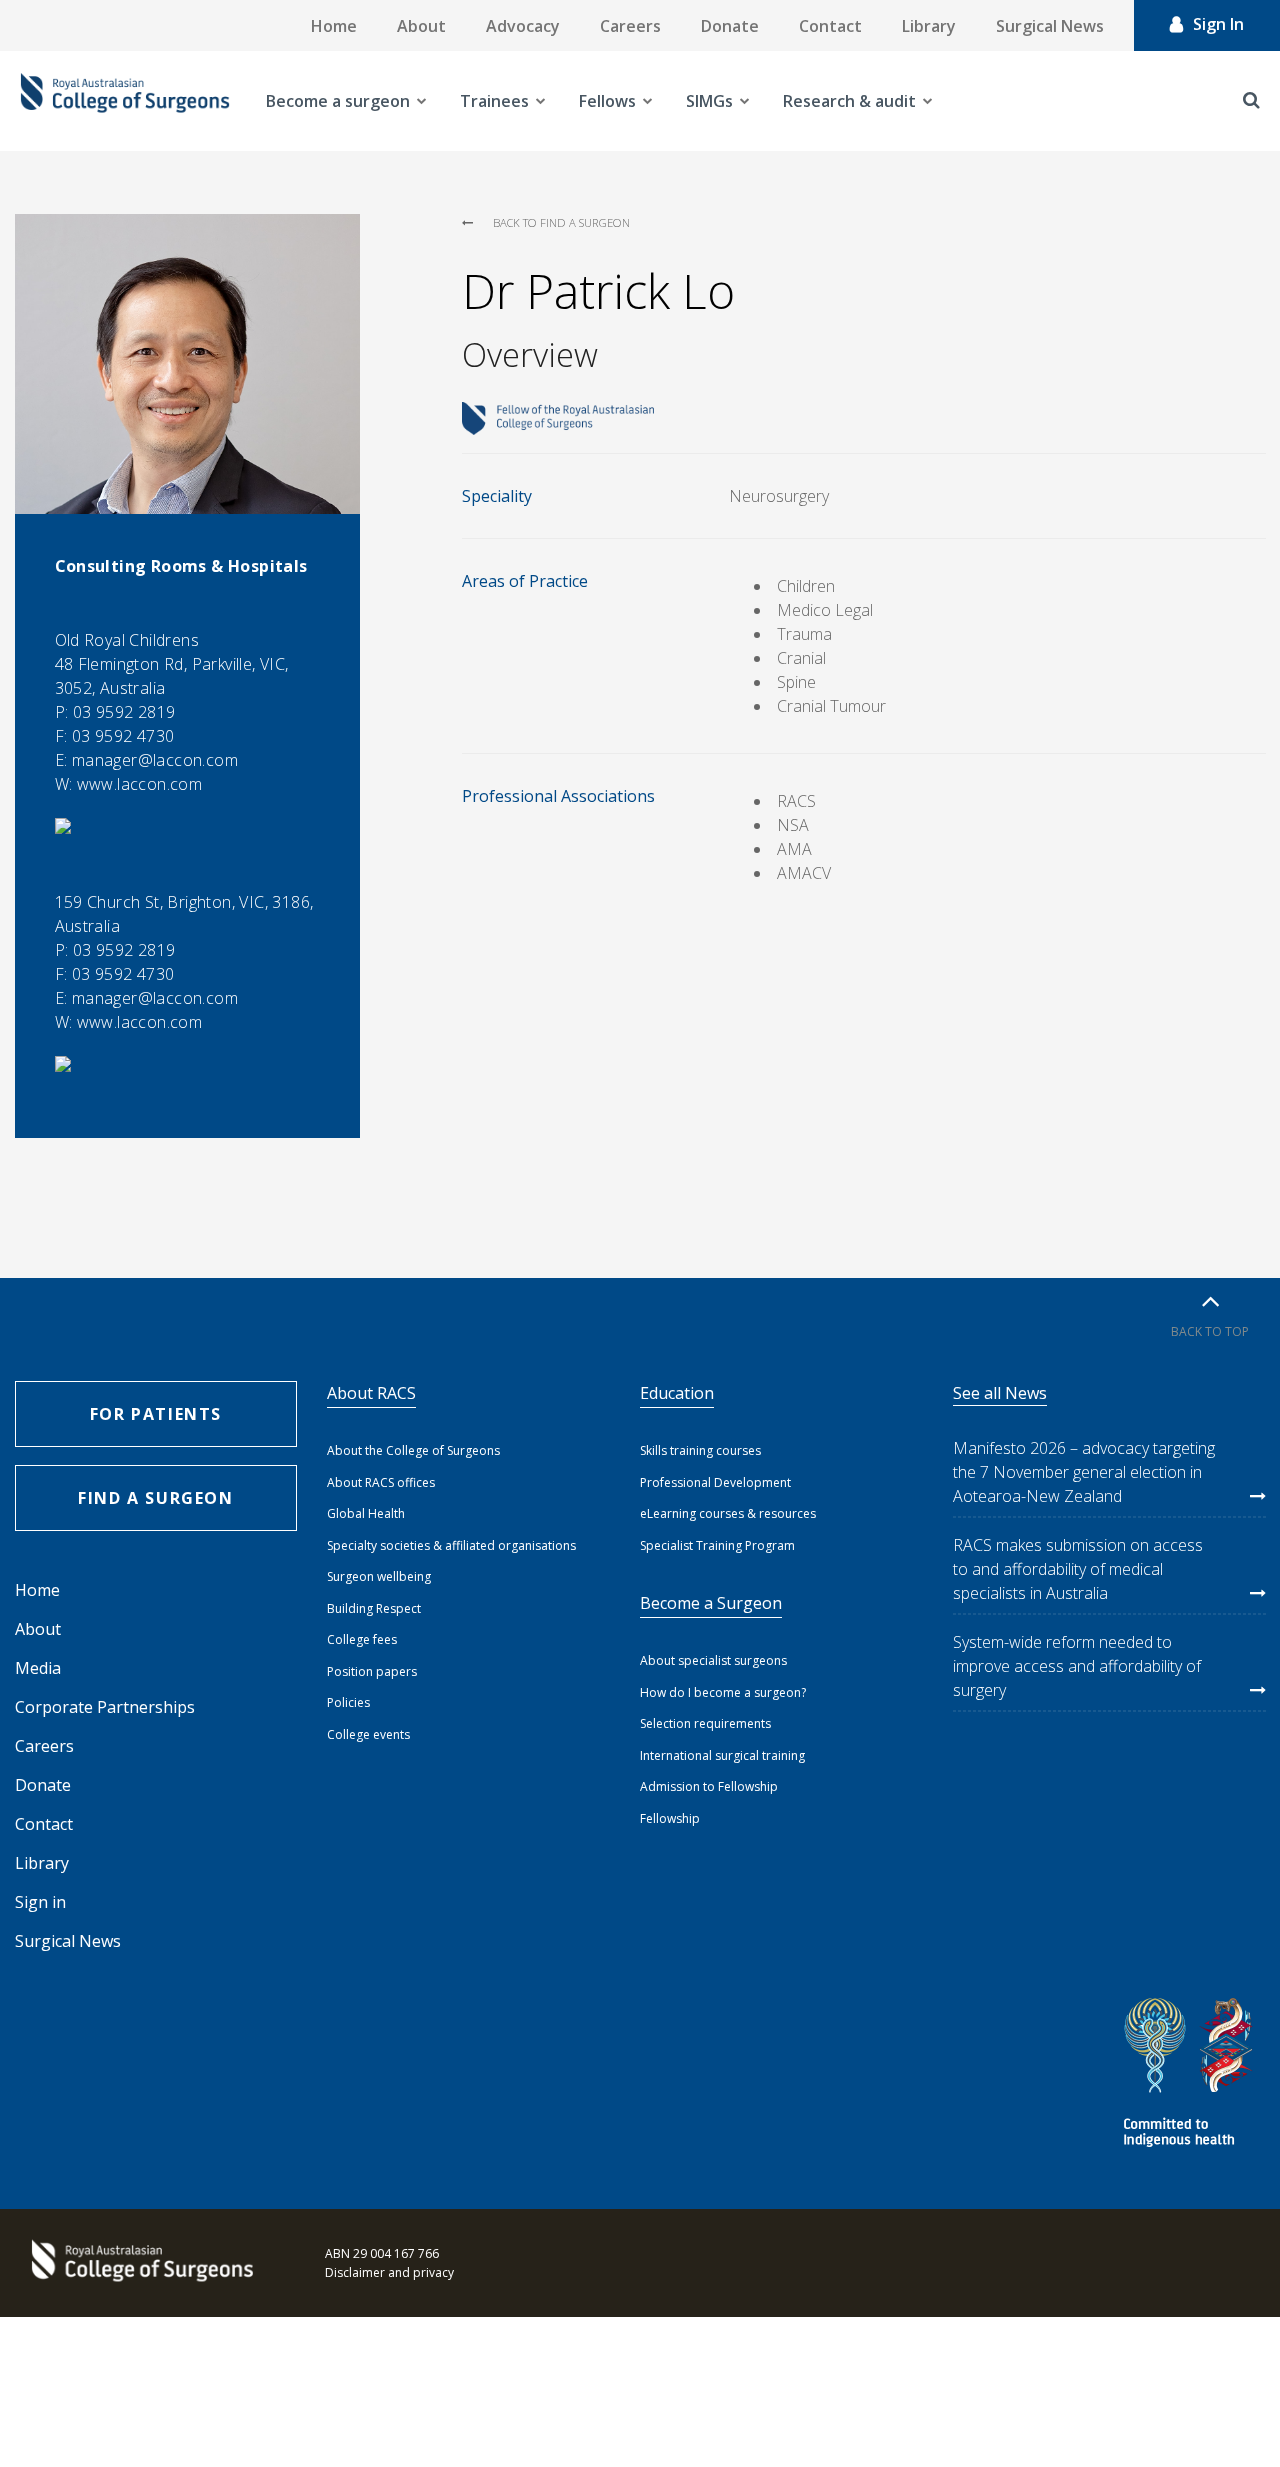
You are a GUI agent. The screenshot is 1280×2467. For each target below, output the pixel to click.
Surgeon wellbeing (379, 1576)
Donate (730, 26)
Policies (348, 1702)
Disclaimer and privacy (389, 2272)
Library (929, 26)
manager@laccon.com (155, 760)
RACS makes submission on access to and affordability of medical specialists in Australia (1078, 1569)
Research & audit (849, 101)
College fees (362, 1639)
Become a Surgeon (711, 1603)
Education (677, 1393)
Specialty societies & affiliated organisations (451, 1545)
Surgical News (1050, 26)
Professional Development (715, 1482)
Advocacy (523, 26)
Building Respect (374, 1608)
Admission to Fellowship (709, 1786)
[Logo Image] (125, 101)
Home (334, 26)
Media (38, 1668)
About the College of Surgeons (413, 1450)
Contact (830, 26)
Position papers (372, 1671)
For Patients (156, 1414)
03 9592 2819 (124, 712)
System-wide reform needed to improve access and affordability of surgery (1077, 1666)
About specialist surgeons (713, 1660)
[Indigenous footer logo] (1191, 2075)
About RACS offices (381, 1482)
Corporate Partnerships (105, 1707)
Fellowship (670, 1818)
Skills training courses (700, 1450)
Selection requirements (705, 1723)
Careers (630, 26)
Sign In (1218, 24)
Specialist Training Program (717, 1545)
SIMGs (709, 101)
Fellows (607, 101)
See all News (1000, 1393)
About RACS (371, 1393)
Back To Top (1210, 1331)
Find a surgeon (155, 1498)
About (421, 26)
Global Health (366, 1513)
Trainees (494, 101)
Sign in (40, 1902)
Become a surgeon (338, 101)
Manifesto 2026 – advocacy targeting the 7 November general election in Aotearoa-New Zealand (1084, 1472)
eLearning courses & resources (728, 1513)
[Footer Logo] (140, 2263)
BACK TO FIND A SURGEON (561, 222)
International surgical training (722, 1755)
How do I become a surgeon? (723, 1692)
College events (368, 1734)
